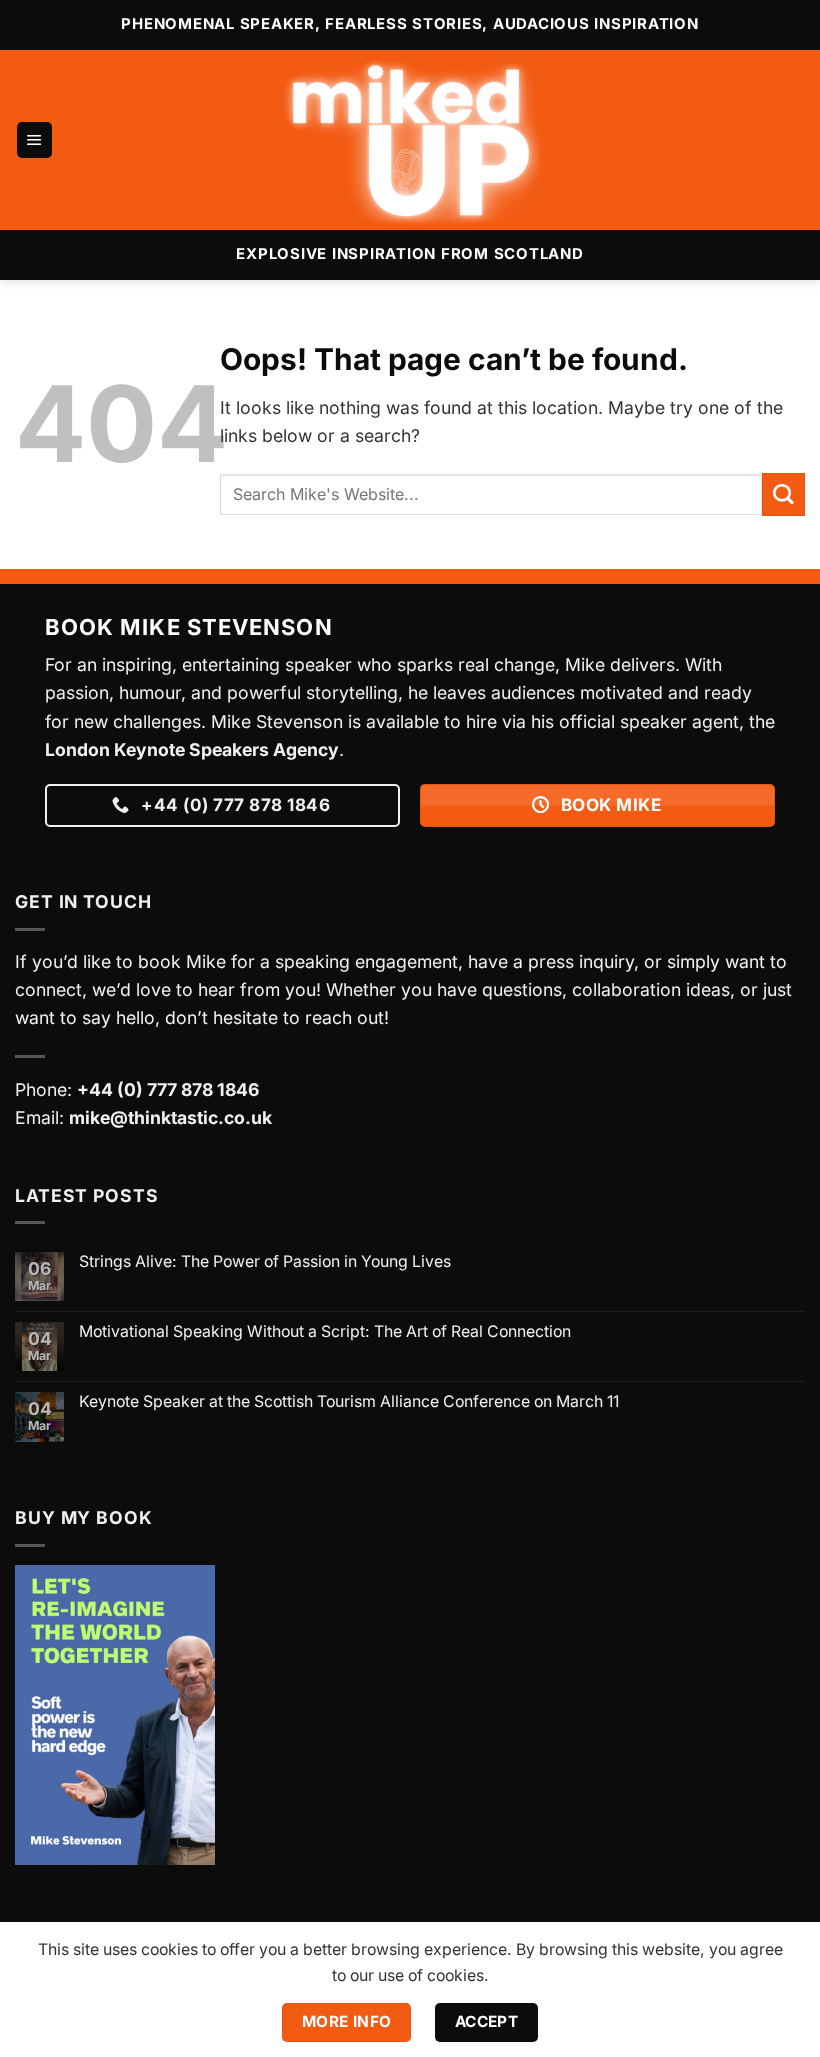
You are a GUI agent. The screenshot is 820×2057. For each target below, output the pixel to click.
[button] (34, 140)
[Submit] (783, 494)
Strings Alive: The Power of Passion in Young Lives (265, 1261)
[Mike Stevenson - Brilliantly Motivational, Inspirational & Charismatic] (410, 140)
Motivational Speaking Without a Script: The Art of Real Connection (325, 1331)
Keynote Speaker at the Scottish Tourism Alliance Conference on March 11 (349, 1401)
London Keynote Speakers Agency (192, 749)
